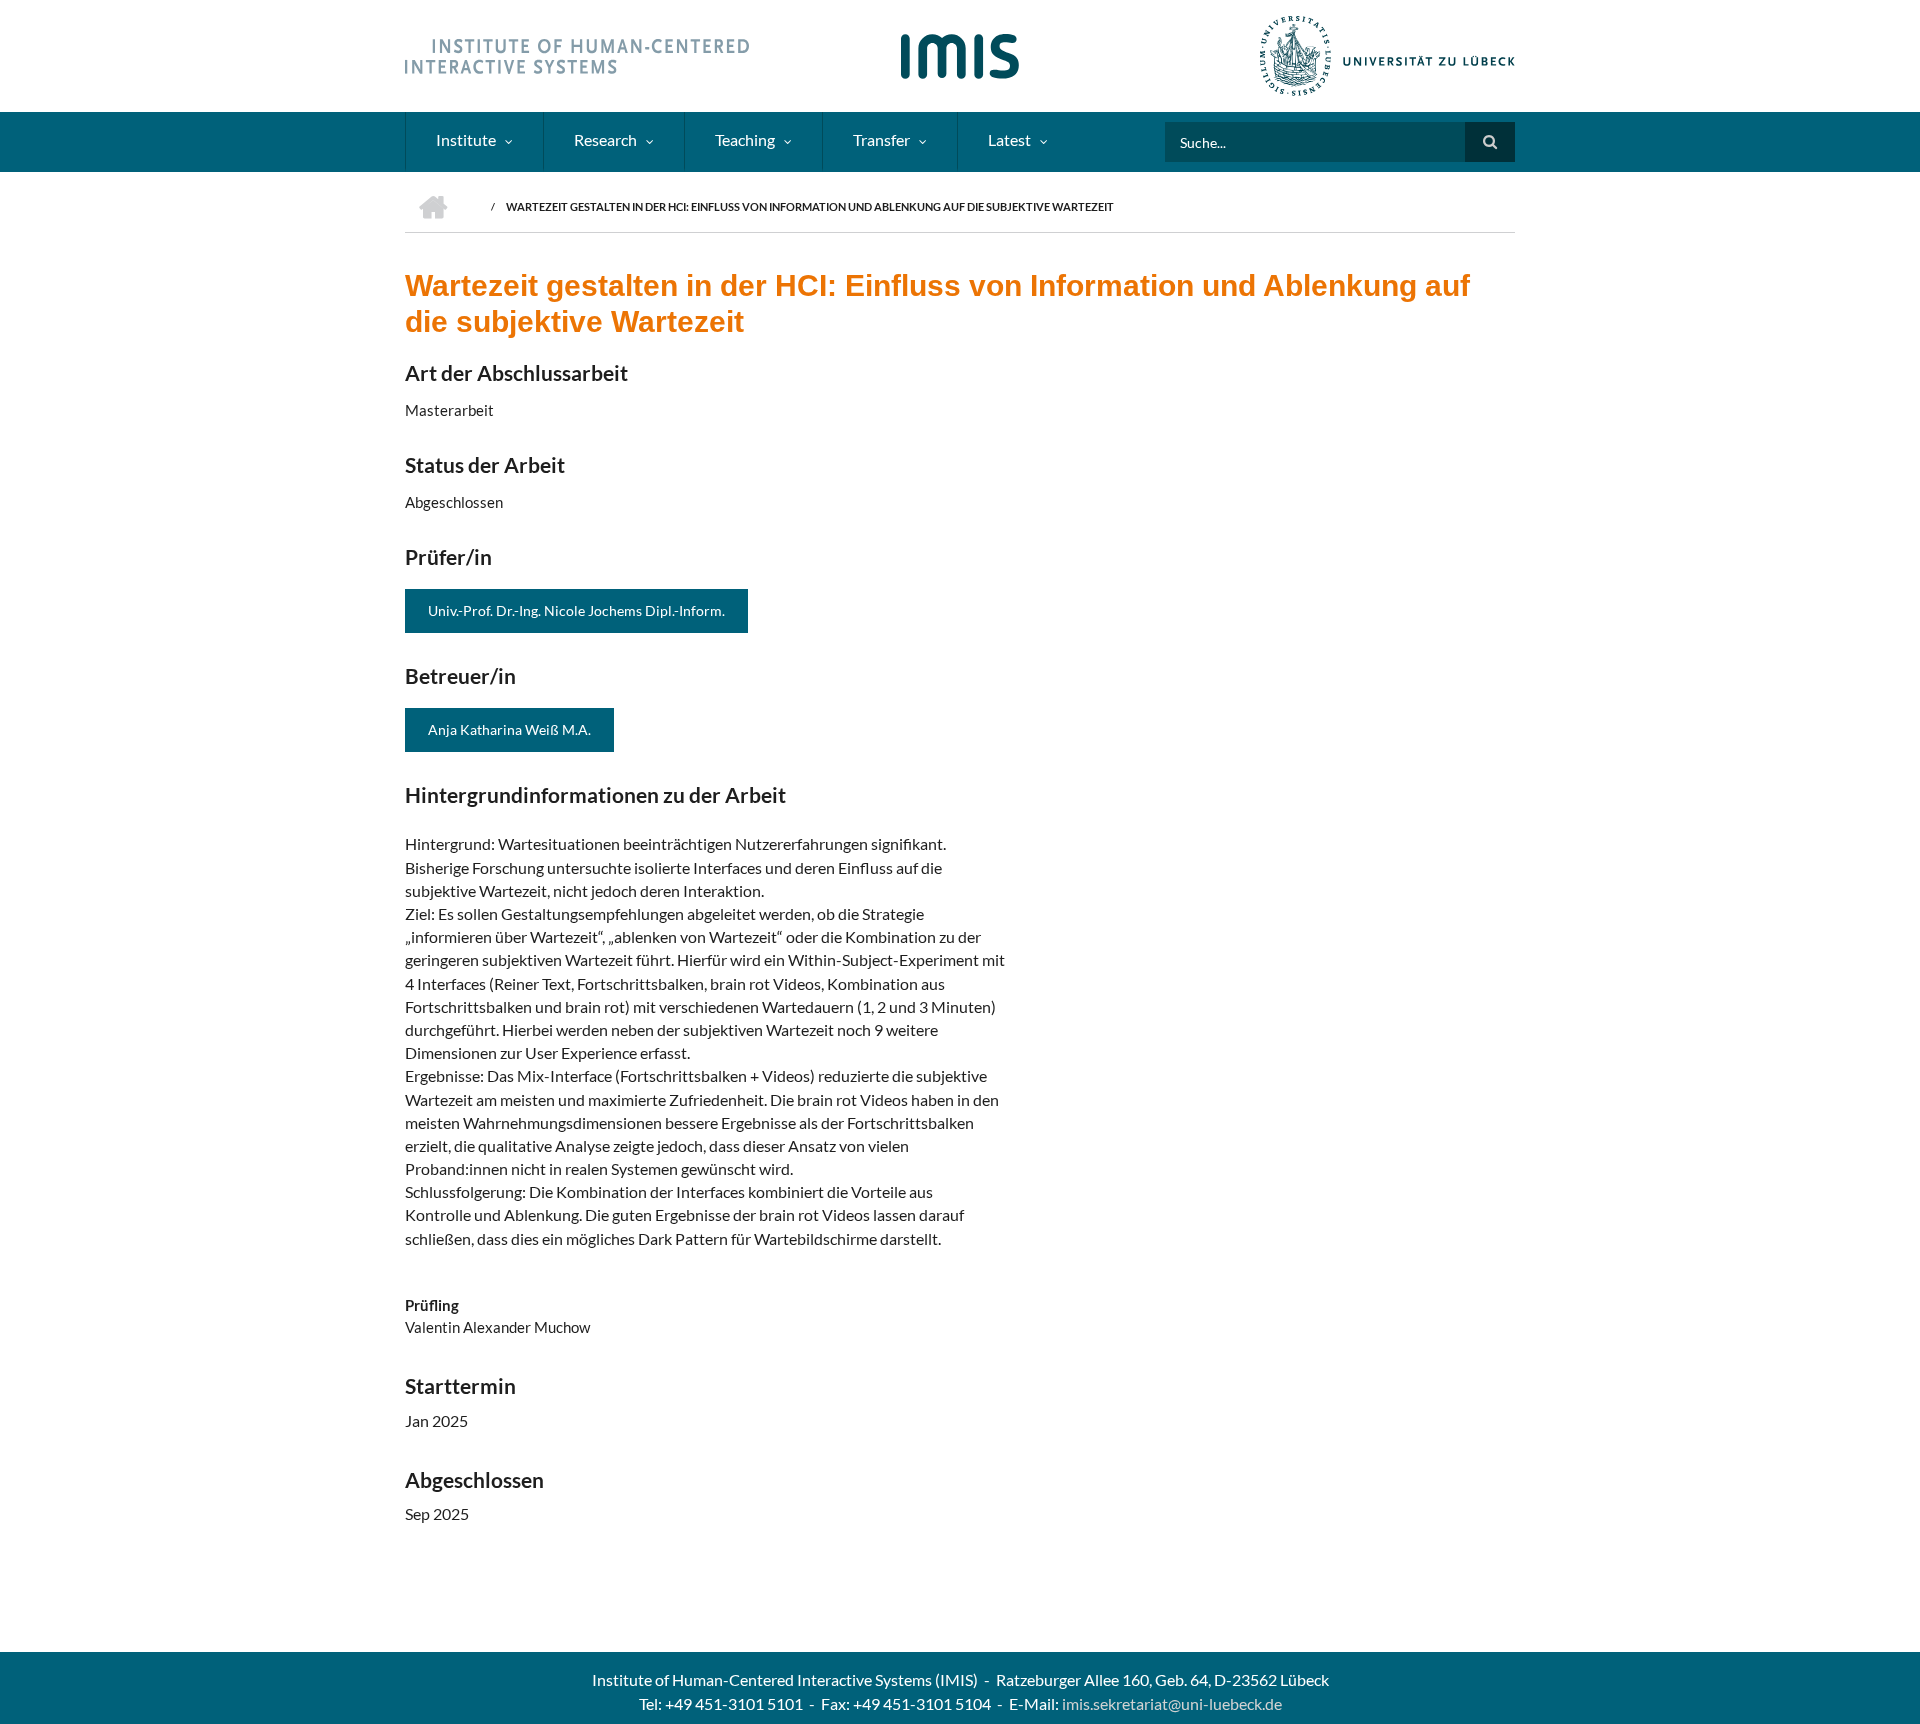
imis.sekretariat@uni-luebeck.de (1172, 1703)
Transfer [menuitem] (881, 139)
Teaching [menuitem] (745, 139)
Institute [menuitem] (466, 139)
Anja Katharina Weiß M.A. (509, 729)
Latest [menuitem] (1009, 139)
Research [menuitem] (605, 139)
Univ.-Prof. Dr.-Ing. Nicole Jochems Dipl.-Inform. (576, 610)
